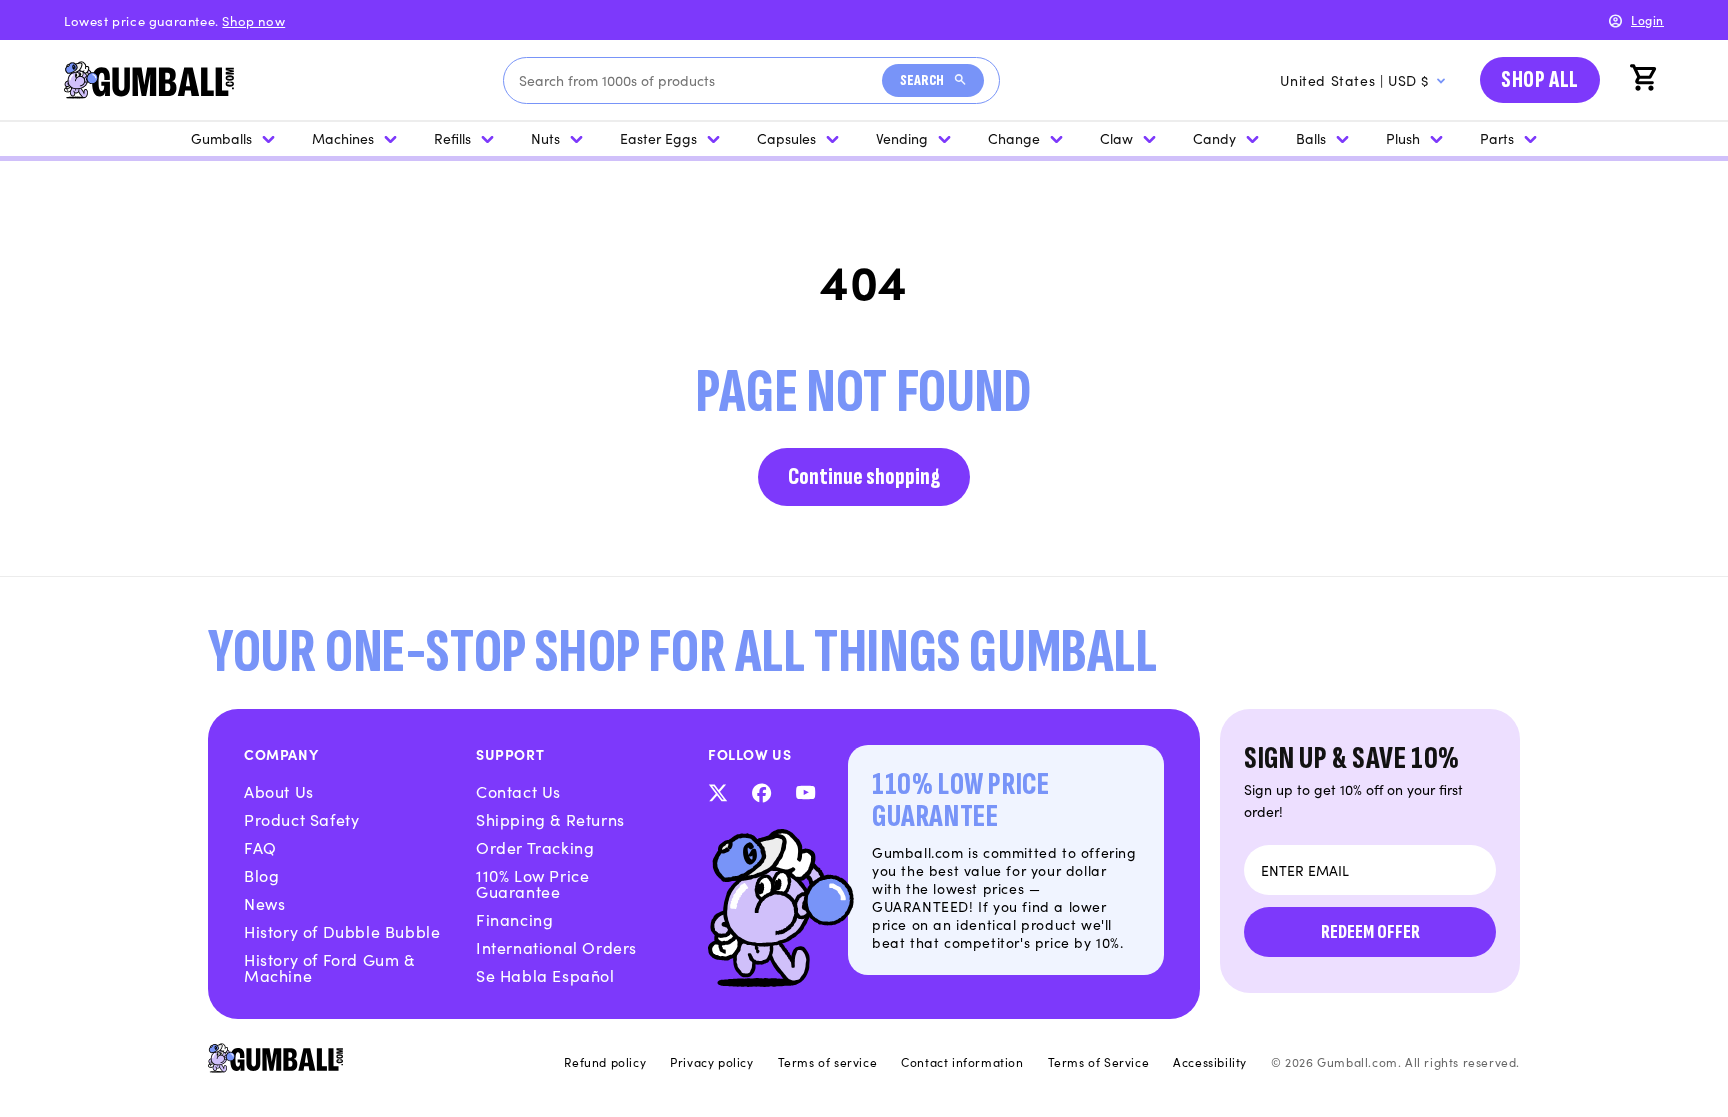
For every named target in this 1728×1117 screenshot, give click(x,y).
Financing (514, 919)
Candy (1214, 138)
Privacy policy (711, 1062)
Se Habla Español (545, 975)
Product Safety (301, 819)
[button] (1646, 80)
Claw (1116, 138)
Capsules (786, 138)
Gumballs (221, 138)
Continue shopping (864, 476)
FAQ (260, 847)
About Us (279, 791)
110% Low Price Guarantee (532, 883)
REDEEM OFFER (1370, 932)
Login (1647, 19)
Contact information (962, 1062)
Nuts (545, 138)
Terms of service (828, 1062)
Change (1014, 138)
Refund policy (605, 1062)
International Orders (556, 947)
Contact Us (518, 791)
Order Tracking (535, 847)
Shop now (253, 20)
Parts (1497, 138)
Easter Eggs (658, 138)
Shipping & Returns (550, 819)
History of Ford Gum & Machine (329, 967)
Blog (261, 875)
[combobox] (700, 80)
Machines (343, 138)
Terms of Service (1099, 1062)
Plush (1403, 138)
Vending (902, 138)
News (264, 903)
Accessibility (1210, 1062)
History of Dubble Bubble (342, 931)
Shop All (1540, 79)
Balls (1311, 138)
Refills (452, 138)
